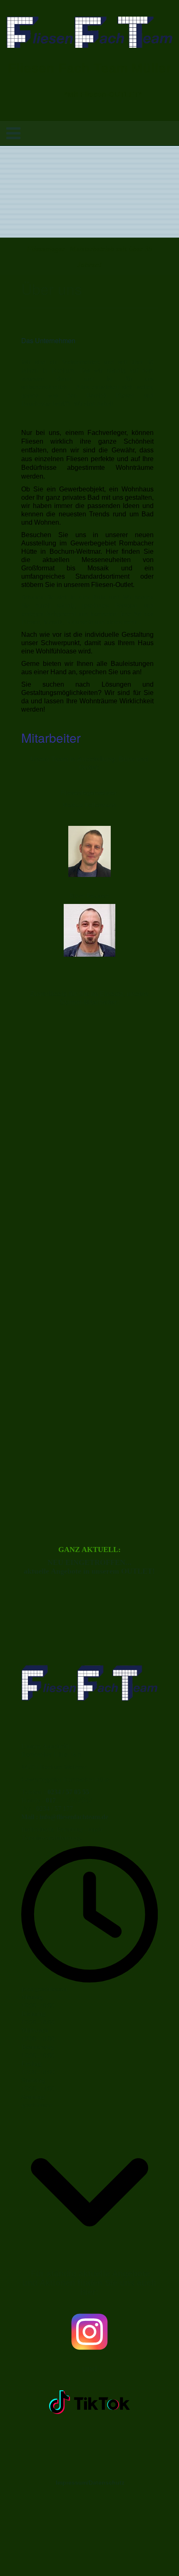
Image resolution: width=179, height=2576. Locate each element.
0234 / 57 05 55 (68, 1792)
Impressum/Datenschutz (89, 2483)
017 (51, 1800)
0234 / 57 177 (55, 1809)
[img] (89, 32)
